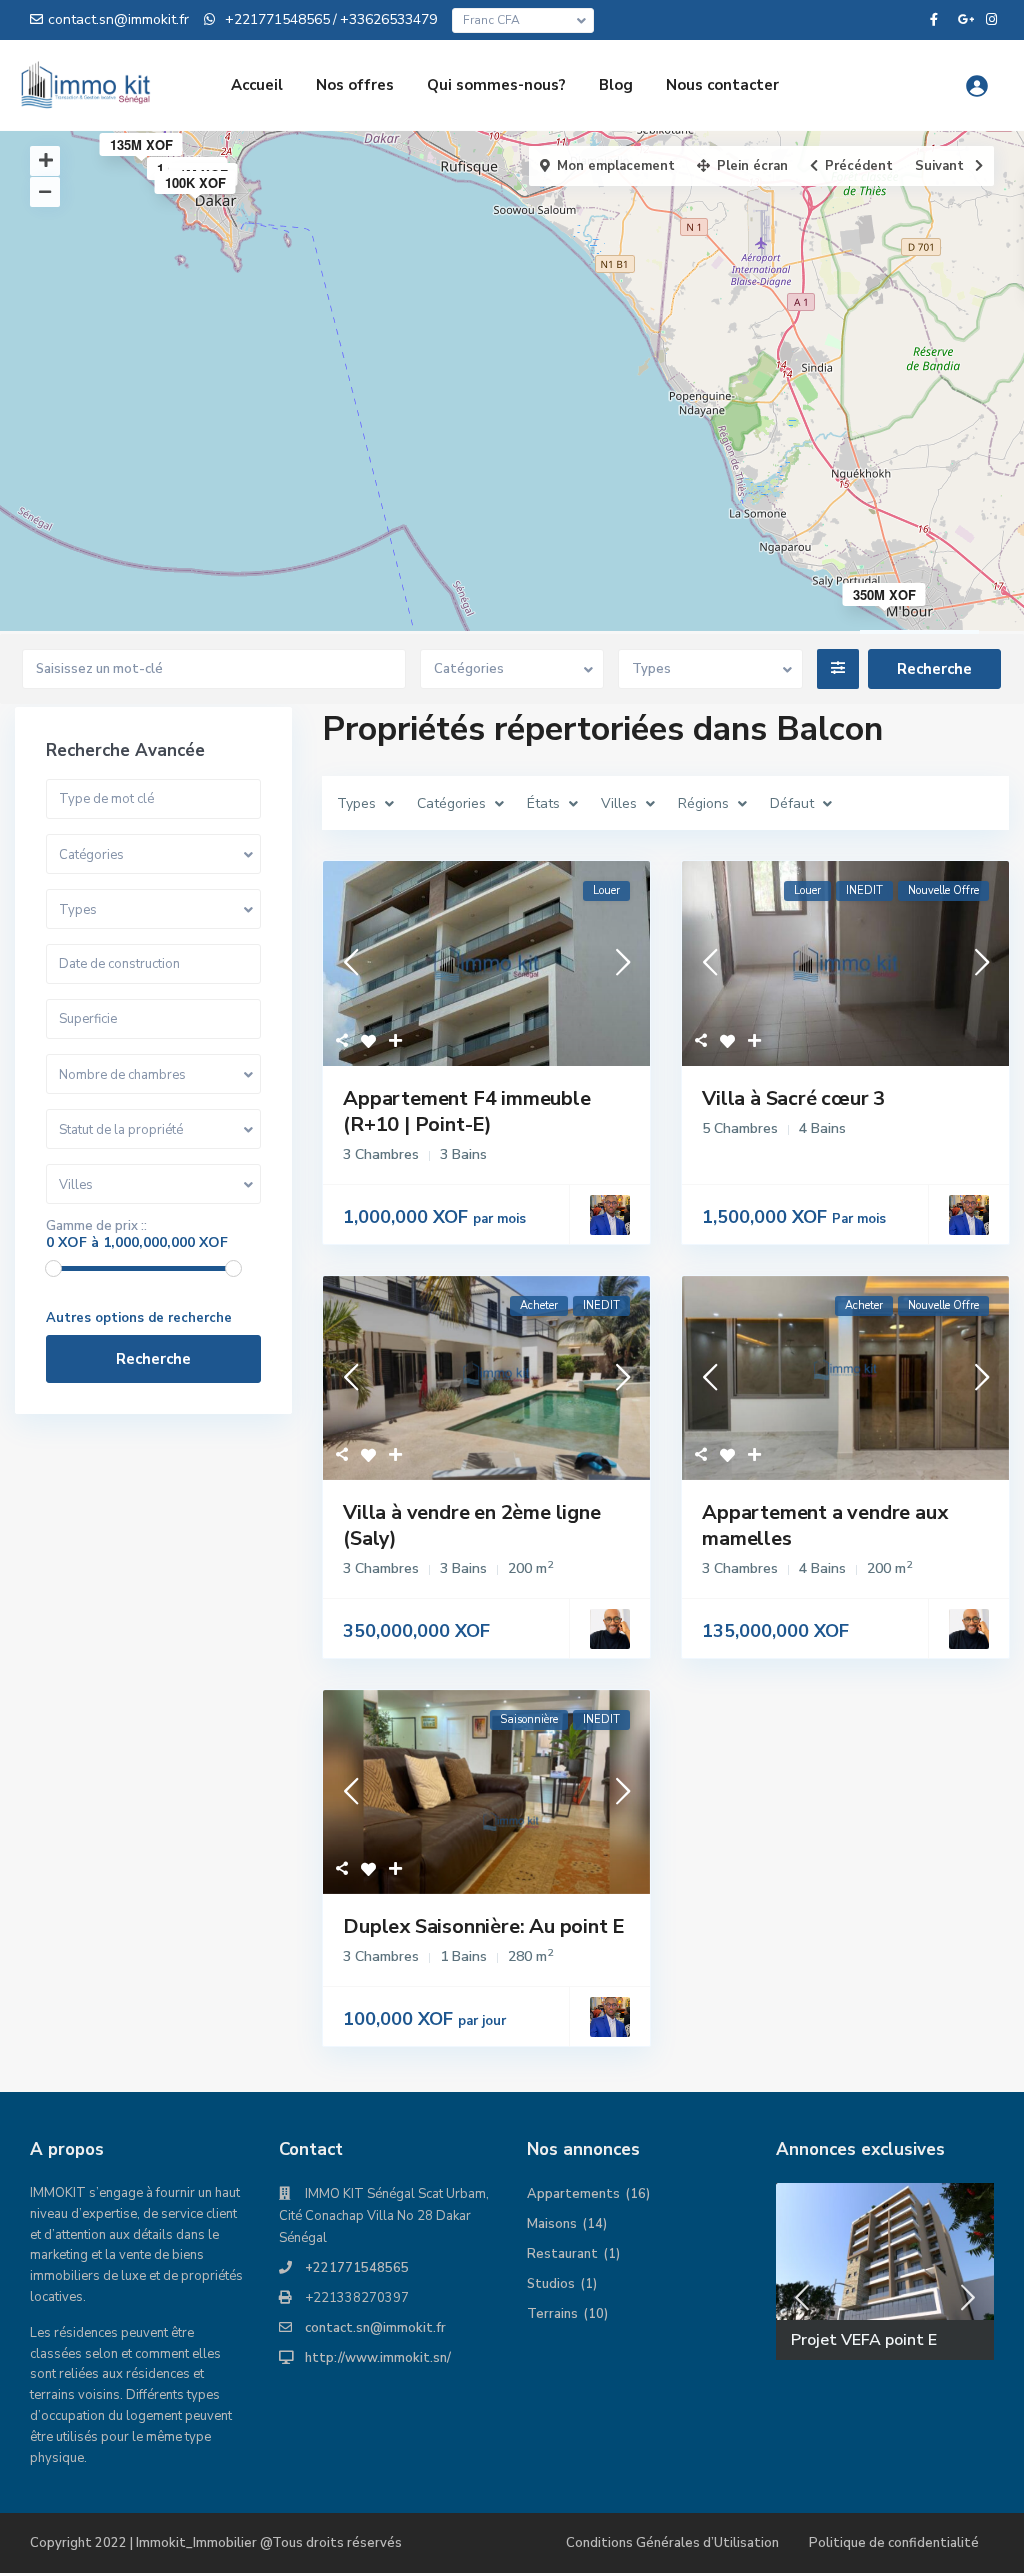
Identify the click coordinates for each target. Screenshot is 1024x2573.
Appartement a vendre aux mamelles (824, 1525)
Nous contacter (722, 85)
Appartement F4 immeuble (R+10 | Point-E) (466, 1111)
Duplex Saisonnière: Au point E (484, 1926)
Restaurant (562, 2254)
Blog (616, 85)
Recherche (153, 1359)
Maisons (552, 2224)
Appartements (573, 2194)
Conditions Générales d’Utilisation (672, 2543)
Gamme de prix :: (96, 1226)
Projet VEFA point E (864, 2340)
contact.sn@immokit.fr (375, 2328)
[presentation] (802, 2298)
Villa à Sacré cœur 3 (793, 1098)
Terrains (552, 2314)
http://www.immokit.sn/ (378, 2358)
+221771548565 (357, 2268)
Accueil (257, 85)
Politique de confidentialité (894, 2543)
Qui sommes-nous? (496, 85)
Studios (551, 2284)
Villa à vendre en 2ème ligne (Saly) (471, 1525)
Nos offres (355, 85)
